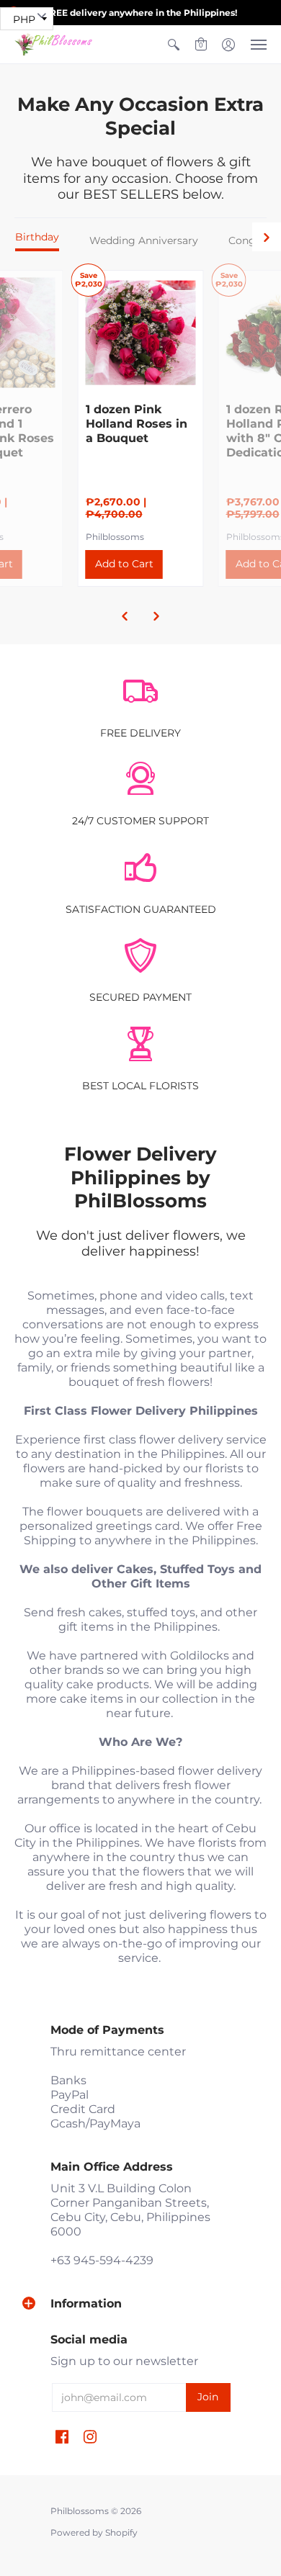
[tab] (37, 240)
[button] (174, 44)
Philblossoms (115, 537)
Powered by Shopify (94, 2532)
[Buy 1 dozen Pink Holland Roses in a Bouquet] (141, 333)
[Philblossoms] (54, 44)
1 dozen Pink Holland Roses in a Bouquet (137, 424)
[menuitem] (174, 44)
